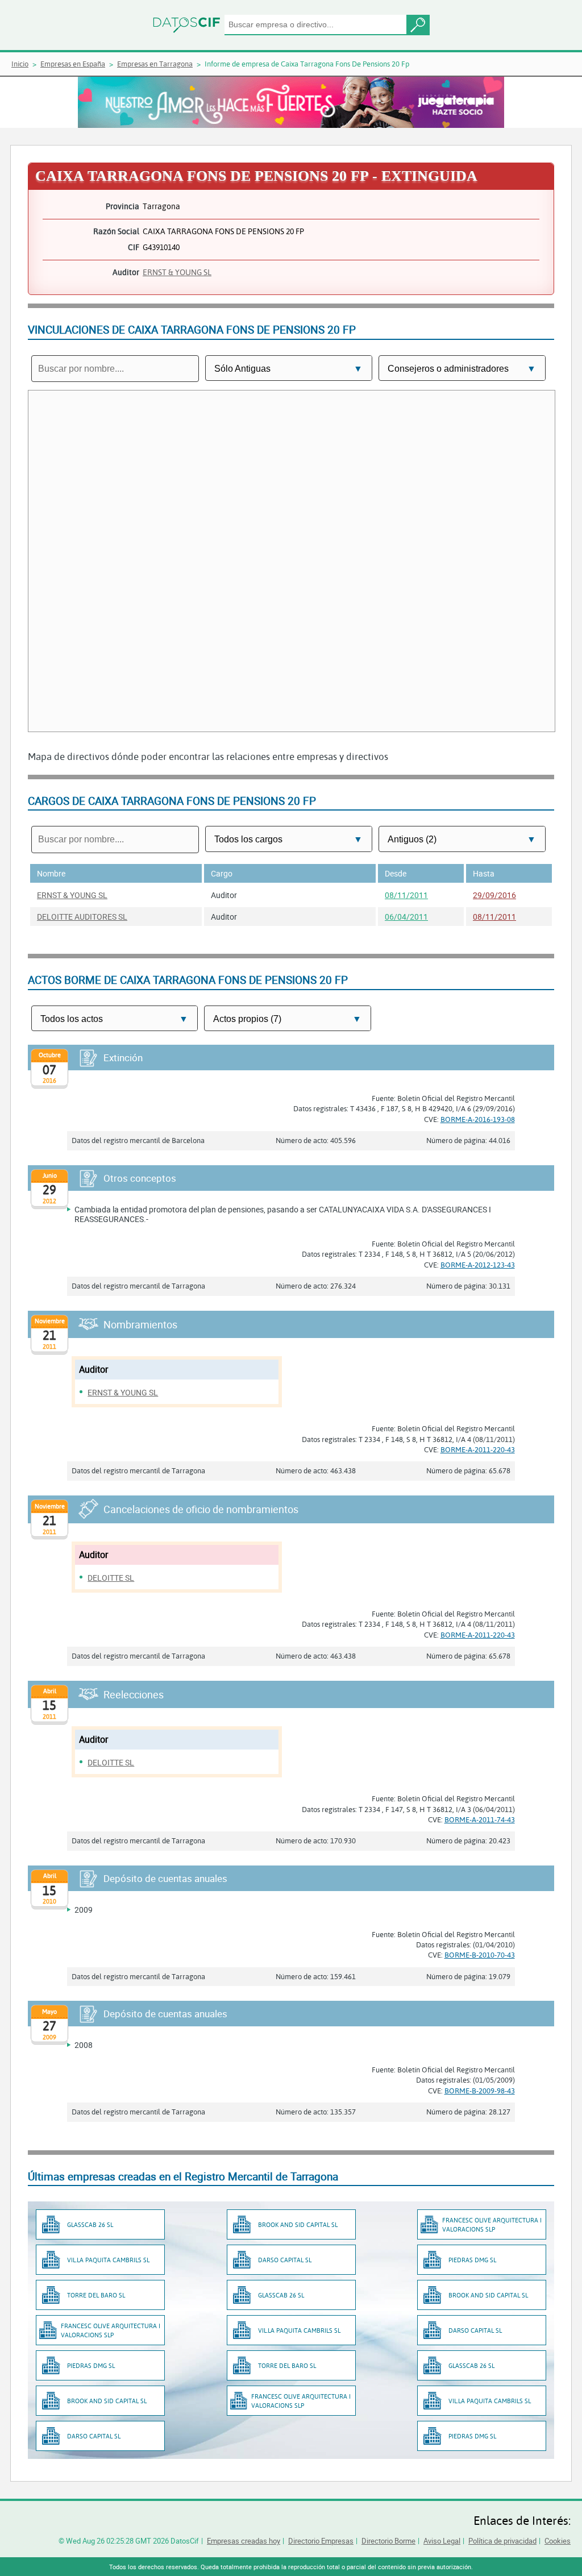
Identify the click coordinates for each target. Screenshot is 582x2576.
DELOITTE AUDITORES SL (82, 917)
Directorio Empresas (321, 2541)
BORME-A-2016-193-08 (478, 1119)
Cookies (558, 2541)
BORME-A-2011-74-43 (480, 1819)
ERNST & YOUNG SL (177, 272)
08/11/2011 (406, 895)
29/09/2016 (494, 895)
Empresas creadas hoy (244, 2541)
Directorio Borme (388, 2541)
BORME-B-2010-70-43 (480, 1955)
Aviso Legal (442, 2541)
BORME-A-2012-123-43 (478, 1265)
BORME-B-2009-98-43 (480, 2091)
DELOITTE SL (111, 1578)
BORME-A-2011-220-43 (478, 1449)
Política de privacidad (502, 2541)
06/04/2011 (406, 917)
